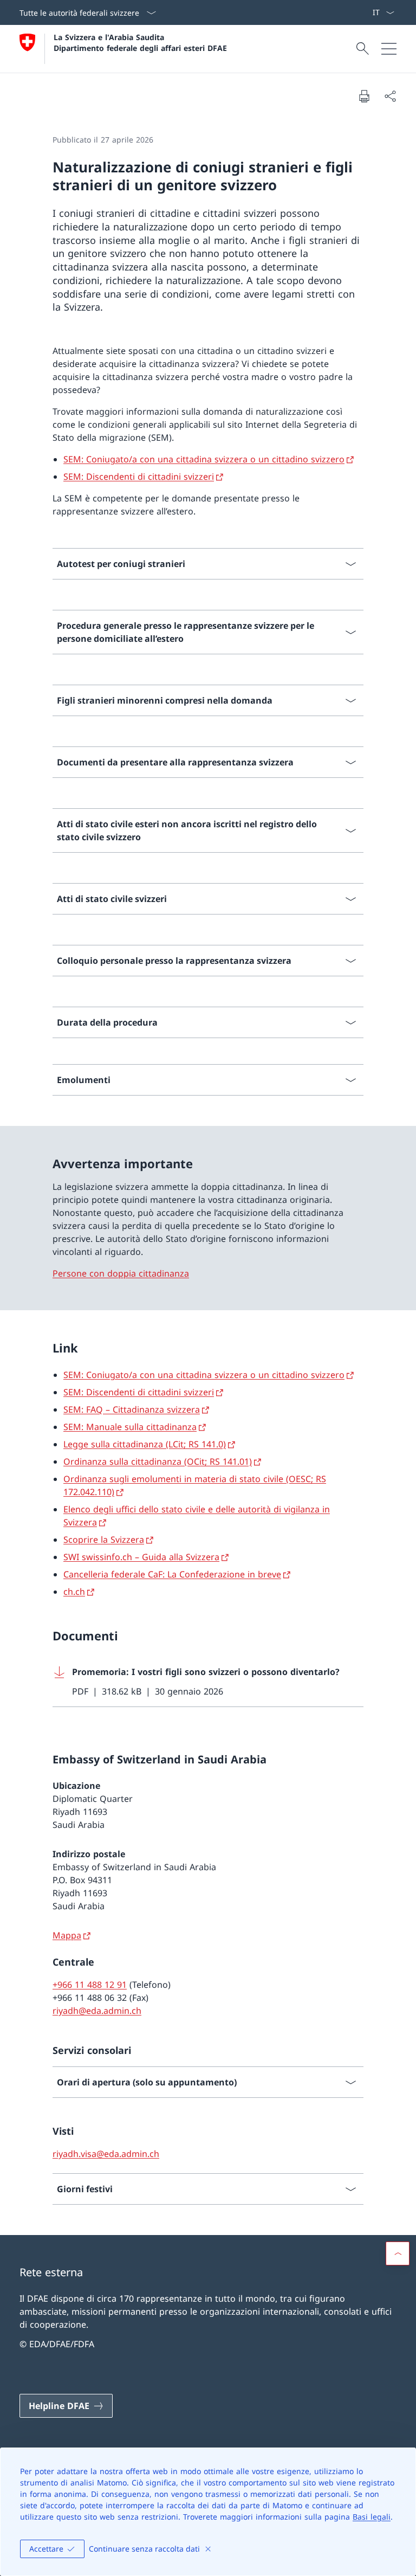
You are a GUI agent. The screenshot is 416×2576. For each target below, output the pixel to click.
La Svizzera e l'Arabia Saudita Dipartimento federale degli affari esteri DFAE (140, 42)
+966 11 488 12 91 (90, 1985)
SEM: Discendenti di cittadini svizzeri (139, 476)
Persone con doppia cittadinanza (121, 1273)
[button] (398, 2253)
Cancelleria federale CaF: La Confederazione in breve (172, 1574)
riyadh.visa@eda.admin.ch (106, 2154)
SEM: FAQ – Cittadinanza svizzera (132, 1409)
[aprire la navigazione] (389, 49)
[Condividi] (390, 96)
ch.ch (74, 1592)
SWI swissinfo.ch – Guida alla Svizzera (141, 1557)
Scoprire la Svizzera (104, 1540)
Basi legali (372, 2517)
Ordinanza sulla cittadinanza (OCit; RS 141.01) (158, 1461)
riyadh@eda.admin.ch (97, 2011)
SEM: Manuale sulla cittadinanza (130, 1427)
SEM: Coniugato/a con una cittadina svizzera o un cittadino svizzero (204, 459)
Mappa (67, 1935)
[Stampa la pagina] (364, 96)
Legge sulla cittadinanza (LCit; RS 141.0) (145, 1444)
